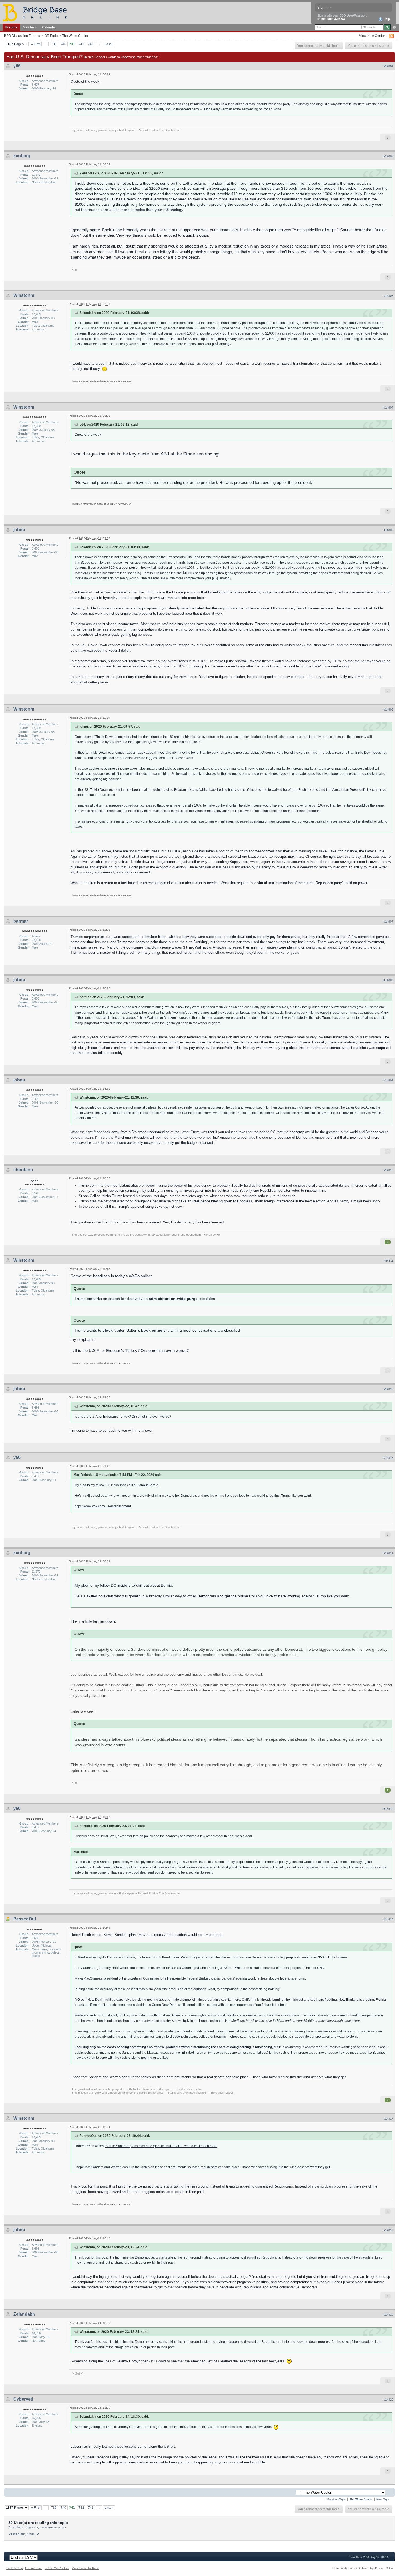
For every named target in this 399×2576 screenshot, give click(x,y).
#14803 (388, 296)
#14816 (388, 1919)
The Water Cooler (75, 36)
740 (63, 44)
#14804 (388, 407)
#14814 (388, 1553)
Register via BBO (333, 19)
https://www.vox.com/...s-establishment (103, 1506)
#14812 (388, 1389)
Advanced (394, 27)
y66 (17, 66)
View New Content (373, 36)
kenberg (22, 156)
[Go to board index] (37, 12)
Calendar (49, 27)
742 (81, 44)
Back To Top (15, 2568)
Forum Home (34, 2568)
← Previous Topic (335, 2499)
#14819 (388, 2315)
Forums (11, 27)
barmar (21, 921)
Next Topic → (385, 2499)
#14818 (388, 2230)
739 (54, 44)
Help (386, 19)
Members (30, 27)
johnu (19, 530)
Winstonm (24, 295)
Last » (109, 44)
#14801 (388, 66)
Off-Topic (51, 36)
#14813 (388, 1458)
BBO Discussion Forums (22, 36)
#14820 (388, 2400)
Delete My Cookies (57, 2568)
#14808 (388, 980)
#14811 (389, 1261)
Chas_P (33, 2534)
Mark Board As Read (85, 2568)
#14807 (388, 921)
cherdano (23, 1170)
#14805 (388, 530)
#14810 (388, 1170)
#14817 (388, 2119)
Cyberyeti (23, 2399)
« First (36, 44)
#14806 (388, 709)
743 (91, 44)
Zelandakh (24, 2314)
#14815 (388, 1809)
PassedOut (25, 1919)
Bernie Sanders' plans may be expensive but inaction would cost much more (163, 1935)
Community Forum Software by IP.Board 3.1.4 (363, 2568)
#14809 (388, 1080)
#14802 (388, 156)
